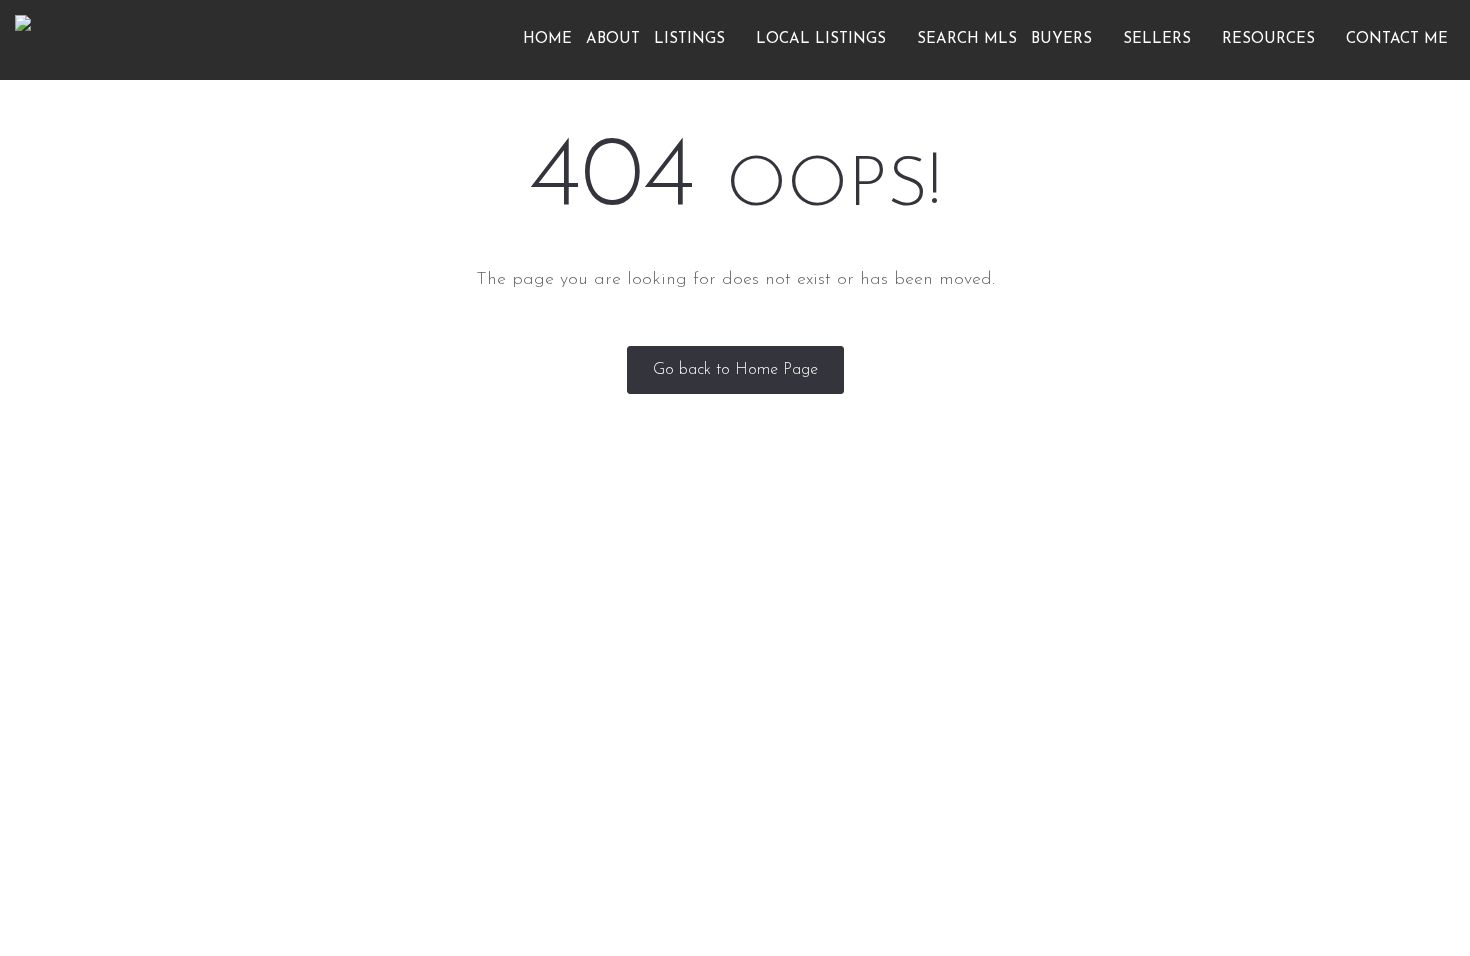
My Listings (495, 643)
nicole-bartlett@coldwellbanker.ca (1178, 758)
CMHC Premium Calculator (838, 768)
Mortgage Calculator (820, 674)
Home (547, 39)
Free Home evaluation (531, 768)
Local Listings (823, 39)
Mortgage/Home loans (534, 705)
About (613, 39)
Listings (692, 39)
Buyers (1064, 39)
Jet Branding (988, 850)
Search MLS (967, 39)
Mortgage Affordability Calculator (863, 705)
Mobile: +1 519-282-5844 (1147, 695)
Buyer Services (504, 674)
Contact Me (1397, 39)
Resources (1271, 39)
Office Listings (797, 643)
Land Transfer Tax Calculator (845, 737)
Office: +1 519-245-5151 (1143, 727)
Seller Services (504, 737)
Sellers (1159, 39)
